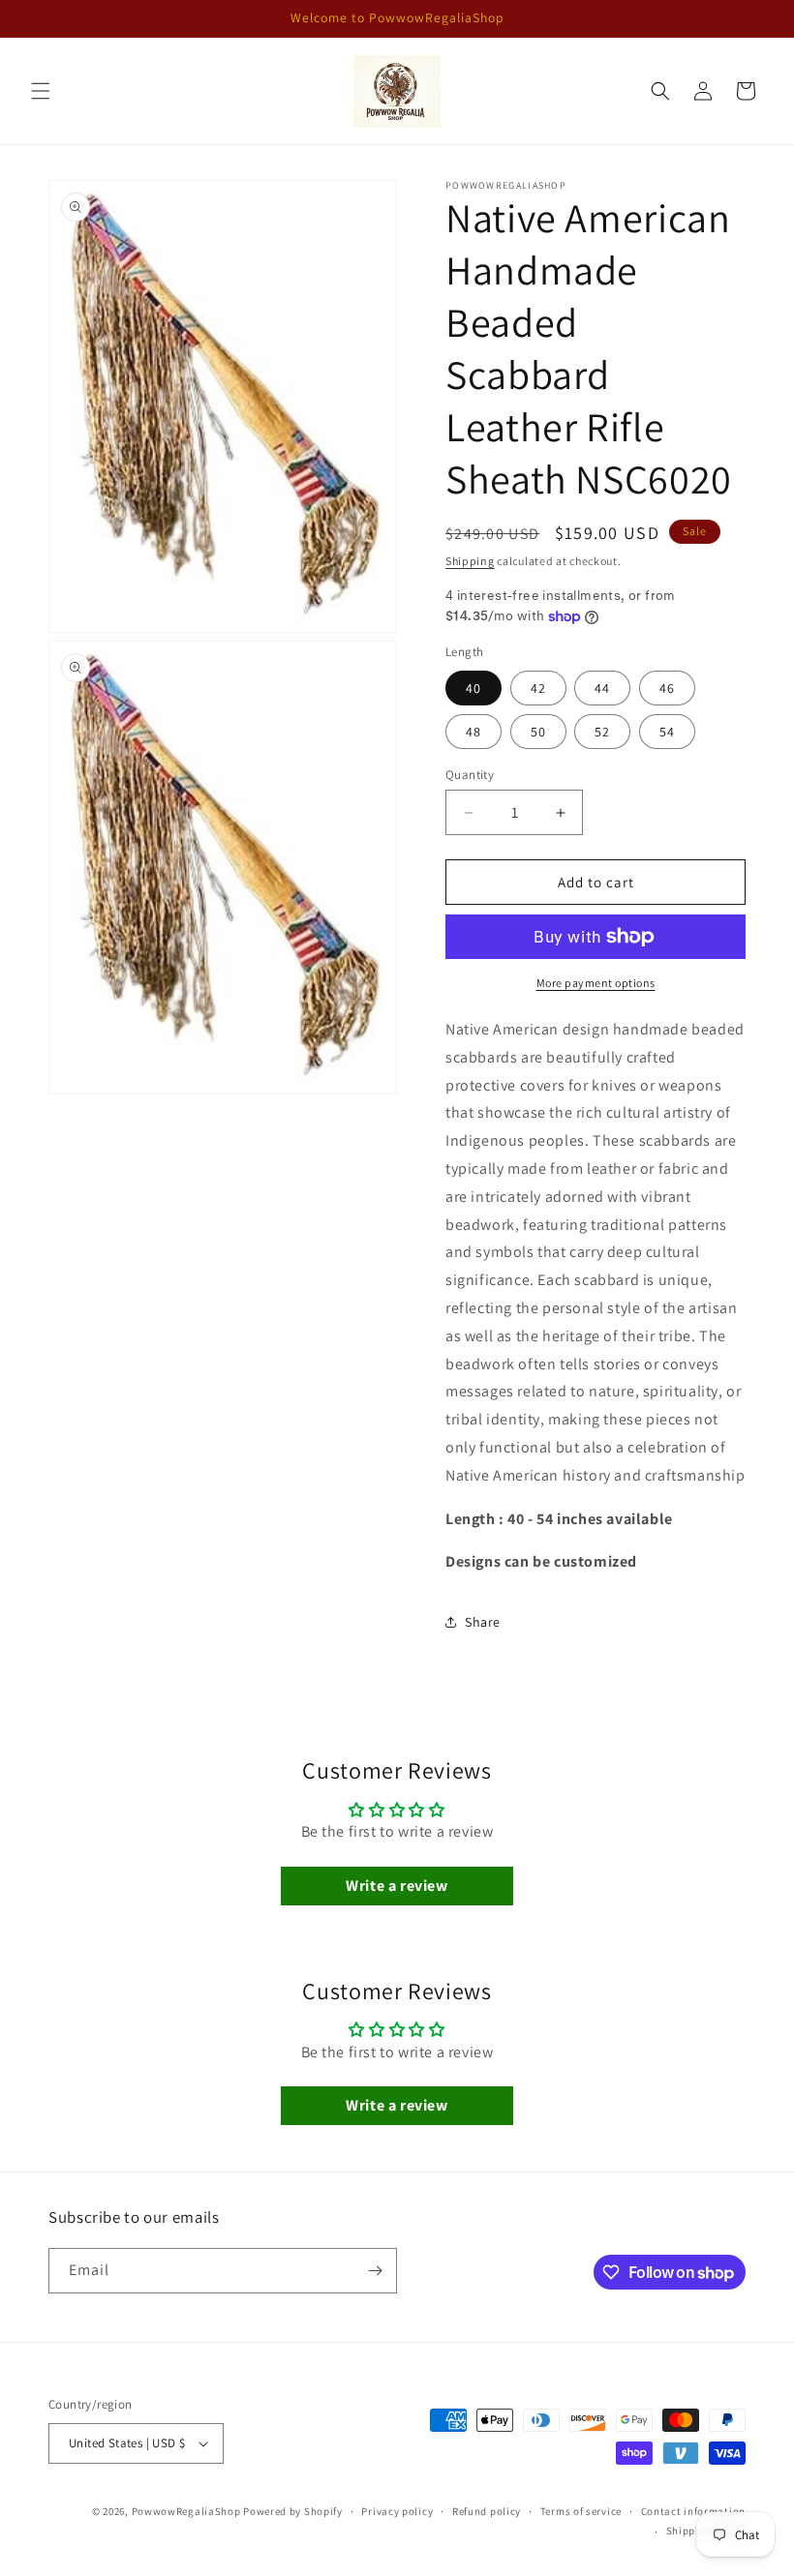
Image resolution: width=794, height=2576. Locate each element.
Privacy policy (397, 2511)
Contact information (693, 2511)
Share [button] (483, 1622)
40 (473, 688)
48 (473, 732)
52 (602, 732)
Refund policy (487, 2511)
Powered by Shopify (293, 2511)
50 (538, 732)
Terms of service (581, 2511)
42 (538, 688)
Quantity (470, 775)
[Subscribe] (375, 2271)
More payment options (596, 983)
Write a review (397, 1886)
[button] (41, 91)
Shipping (470, 561)
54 (667, 732)
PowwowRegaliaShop (188, 2511)
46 (667, 688)
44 (602, 688)
